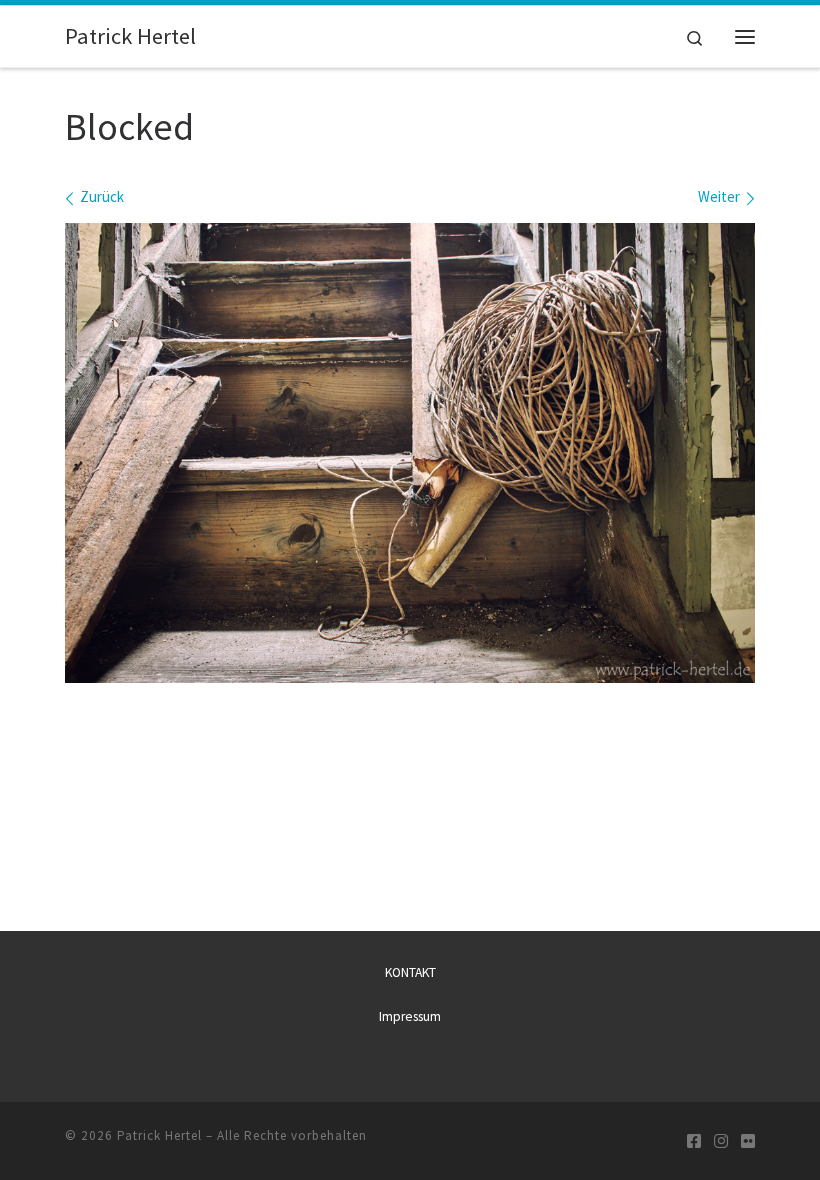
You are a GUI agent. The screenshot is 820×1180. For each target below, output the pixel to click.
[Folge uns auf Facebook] (694, 1141)
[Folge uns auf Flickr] (748, 1141)
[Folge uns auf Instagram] (721, 1141)
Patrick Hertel (159, 1135)
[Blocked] (410, 453)
